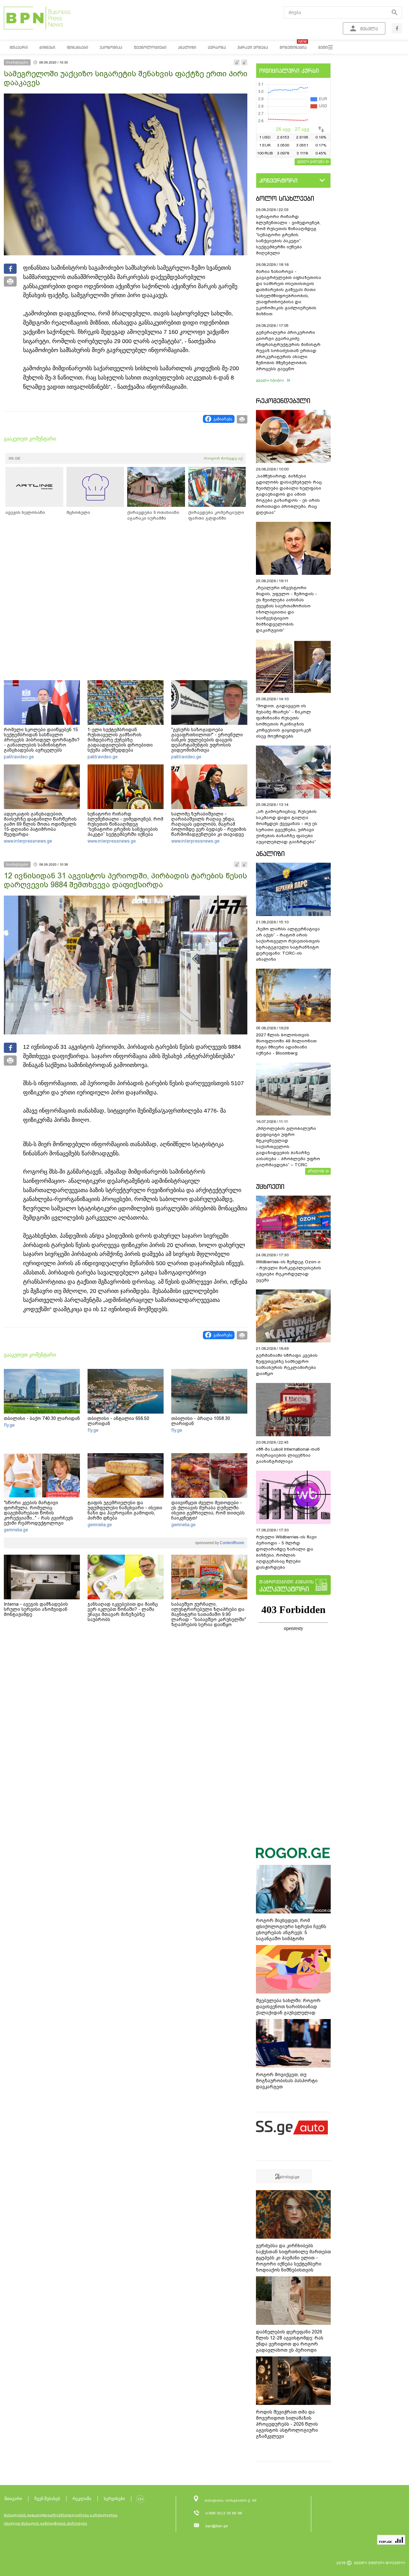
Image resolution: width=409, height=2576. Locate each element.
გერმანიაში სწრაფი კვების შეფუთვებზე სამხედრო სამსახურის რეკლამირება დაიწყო (287, 1364)
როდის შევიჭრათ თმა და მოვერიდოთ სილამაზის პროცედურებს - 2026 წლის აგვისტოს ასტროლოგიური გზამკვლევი (287, 2424)
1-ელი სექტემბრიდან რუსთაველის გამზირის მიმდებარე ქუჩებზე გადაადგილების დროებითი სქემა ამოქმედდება (120, 740)
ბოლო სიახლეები (285, 198)
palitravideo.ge (19, 757)
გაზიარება (223, 419)
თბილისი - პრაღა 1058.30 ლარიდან (201, 1421)
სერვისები (114, 2499)
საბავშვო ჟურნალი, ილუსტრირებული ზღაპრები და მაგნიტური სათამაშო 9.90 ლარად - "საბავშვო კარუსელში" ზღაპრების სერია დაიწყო (209, 1614)
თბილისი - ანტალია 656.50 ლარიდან (118, 1421)
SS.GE (15, 458)
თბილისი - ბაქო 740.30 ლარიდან (42, 1418)
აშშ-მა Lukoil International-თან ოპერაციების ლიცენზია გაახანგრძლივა (288, 1455)
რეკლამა (82, 2499)
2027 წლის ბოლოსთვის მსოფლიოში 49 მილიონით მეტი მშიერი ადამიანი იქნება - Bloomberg (286, 1044)
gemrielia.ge (16, 1530)
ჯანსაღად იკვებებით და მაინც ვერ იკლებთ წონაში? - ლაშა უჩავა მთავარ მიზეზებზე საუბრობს (123, 1612)
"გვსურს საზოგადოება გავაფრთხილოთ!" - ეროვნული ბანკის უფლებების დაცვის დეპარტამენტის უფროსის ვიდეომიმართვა (207, 740)
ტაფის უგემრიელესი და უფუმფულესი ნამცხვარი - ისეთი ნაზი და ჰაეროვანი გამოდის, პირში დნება (125, 1510)
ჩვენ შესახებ (47, 2499)
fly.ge (9, 1425)
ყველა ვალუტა (311, 161)
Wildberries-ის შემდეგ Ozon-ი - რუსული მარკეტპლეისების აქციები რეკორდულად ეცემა (289, 1271)
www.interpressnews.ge (28, 841)
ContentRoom (232, 1543)
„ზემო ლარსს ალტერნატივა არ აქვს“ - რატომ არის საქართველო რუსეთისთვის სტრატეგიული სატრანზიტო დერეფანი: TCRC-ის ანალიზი (288, 944)
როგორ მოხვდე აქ (223, 458)
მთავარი (13, 2499)
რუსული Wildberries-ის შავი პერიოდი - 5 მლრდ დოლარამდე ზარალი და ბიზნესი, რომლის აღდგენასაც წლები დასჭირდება (286, 1552)
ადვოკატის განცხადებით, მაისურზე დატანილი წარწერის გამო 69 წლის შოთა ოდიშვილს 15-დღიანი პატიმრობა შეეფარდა (40, 824)
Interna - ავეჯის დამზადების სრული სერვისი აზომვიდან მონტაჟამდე (36, 1609)
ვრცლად (316, 1171)
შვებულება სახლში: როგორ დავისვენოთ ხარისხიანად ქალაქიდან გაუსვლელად (288, 2007)
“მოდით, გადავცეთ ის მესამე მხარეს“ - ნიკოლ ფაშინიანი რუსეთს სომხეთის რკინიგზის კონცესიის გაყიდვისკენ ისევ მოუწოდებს (284, 721)
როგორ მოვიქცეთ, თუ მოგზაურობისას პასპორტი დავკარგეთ (287, 2081)
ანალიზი (270, 854)
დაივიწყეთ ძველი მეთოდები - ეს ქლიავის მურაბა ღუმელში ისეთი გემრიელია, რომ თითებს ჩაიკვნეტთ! (208, 1510)
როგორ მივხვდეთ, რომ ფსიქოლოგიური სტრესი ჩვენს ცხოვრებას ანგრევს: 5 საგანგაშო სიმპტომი (291, 1930)
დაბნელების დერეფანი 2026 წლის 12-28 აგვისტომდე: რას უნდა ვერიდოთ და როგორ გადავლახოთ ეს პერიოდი (290, 2341)
